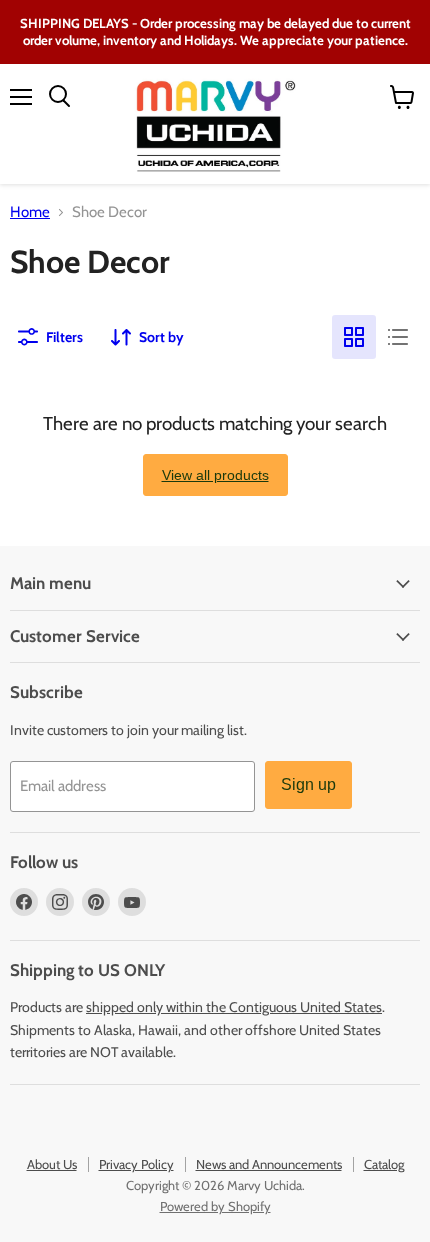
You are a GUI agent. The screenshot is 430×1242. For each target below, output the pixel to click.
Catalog (384, 1164)
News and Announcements (269, 1164)
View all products (215, 475)
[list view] (398, 337)
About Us (52, 1164)
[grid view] (354, 337)
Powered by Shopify (215, 1206)
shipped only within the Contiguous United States (234, 1007)
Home (30, 212)
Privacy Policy (136, 1164)
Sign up (308, 784)
